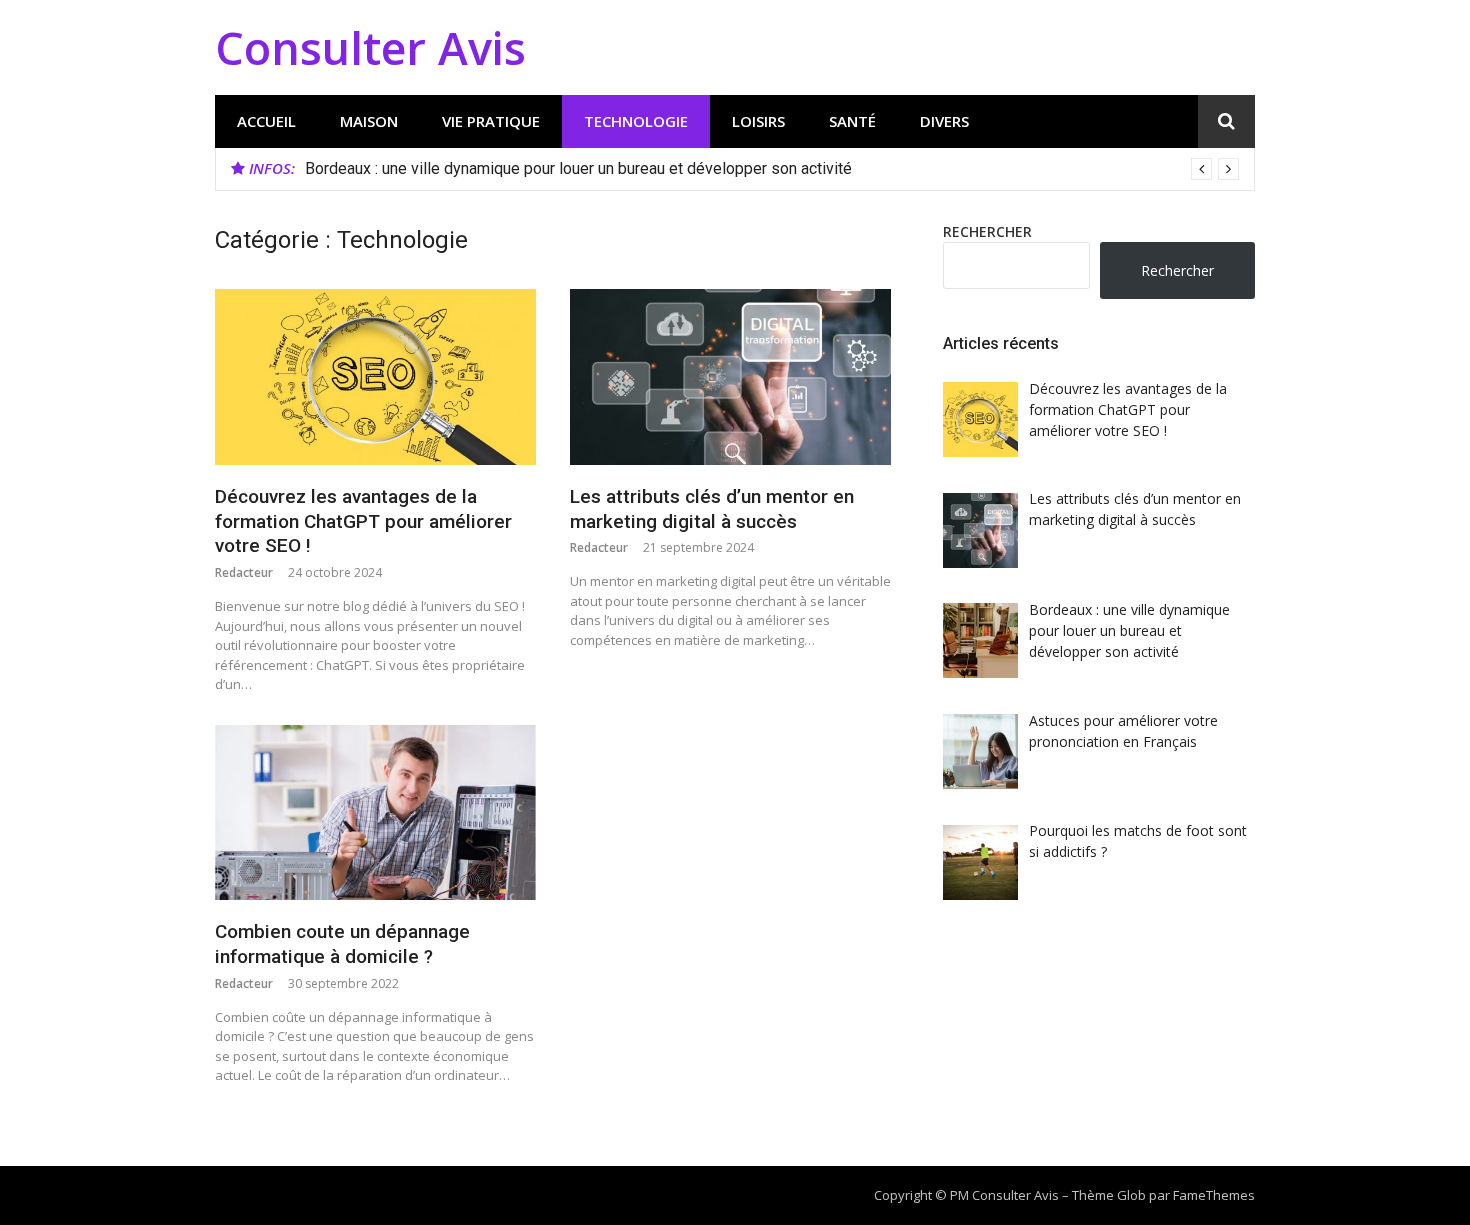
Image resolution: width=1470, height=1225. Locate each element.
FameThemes (1214, 1195)
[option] (772, 169)
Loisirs (758, 121)
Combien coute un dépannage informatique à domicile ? (342, 944)
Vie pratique (491, 121)
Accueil (266, 121)
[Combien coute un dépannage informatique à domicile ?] (375, 813)
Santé (852, 121)
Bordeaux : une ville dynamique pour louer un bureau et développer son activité (578, 168)
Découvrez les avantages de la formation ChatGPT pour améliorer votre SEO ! (363, 521)
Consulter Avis (370, 47)
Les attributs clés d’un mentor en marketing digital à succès (712, 509)
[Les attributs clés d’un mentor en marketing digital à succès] (730, 377)
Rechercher (987, 231)
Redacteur (244, 572)
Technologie (636, 121)
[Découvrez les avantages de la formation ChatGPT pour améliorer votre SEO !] (375, 377)
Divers (944, 121)
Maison (369, 121)
